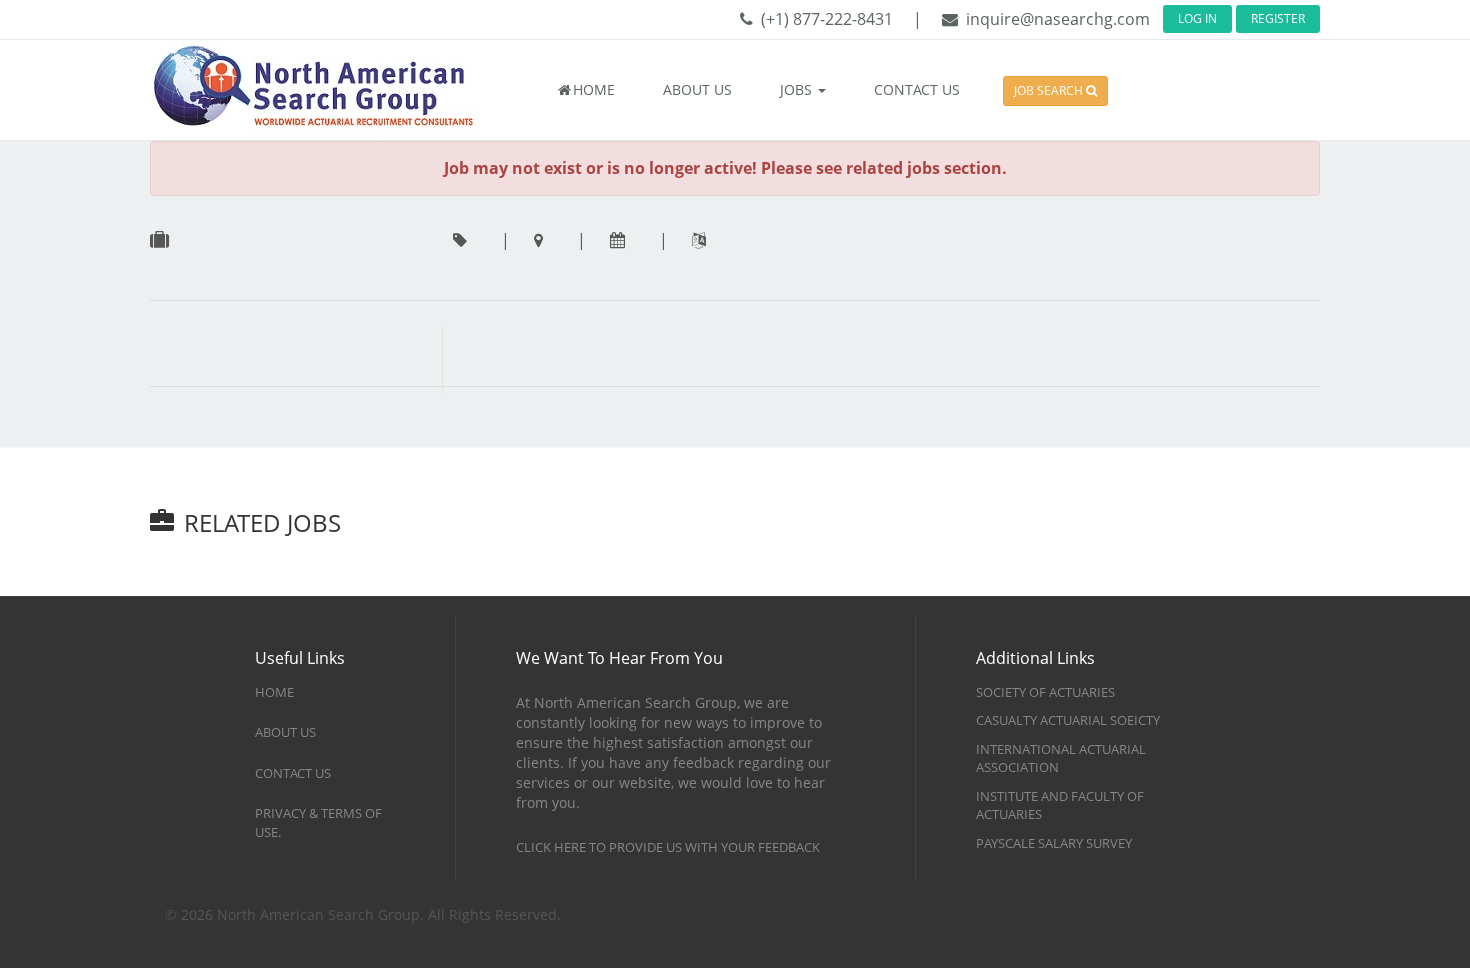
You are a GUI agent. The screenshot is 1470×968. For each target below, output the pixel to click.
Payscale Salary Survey (1054, 843)
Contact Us (293, 773)
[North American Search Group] (335, 89)
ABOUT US (697, 89)
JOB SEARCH (1050, 90)
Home (274, 692)
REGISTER (1278, 18)
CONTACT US (917, 89)
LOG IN (1197, 18)
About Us (285, 732)
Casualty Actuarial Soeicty (1068, 720)
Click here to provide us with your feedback (668, 847)
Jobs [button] (798, 89)
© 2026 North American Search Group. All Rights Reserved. (363, 914)
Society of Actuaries (1045, 692)
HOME (594, 89)
